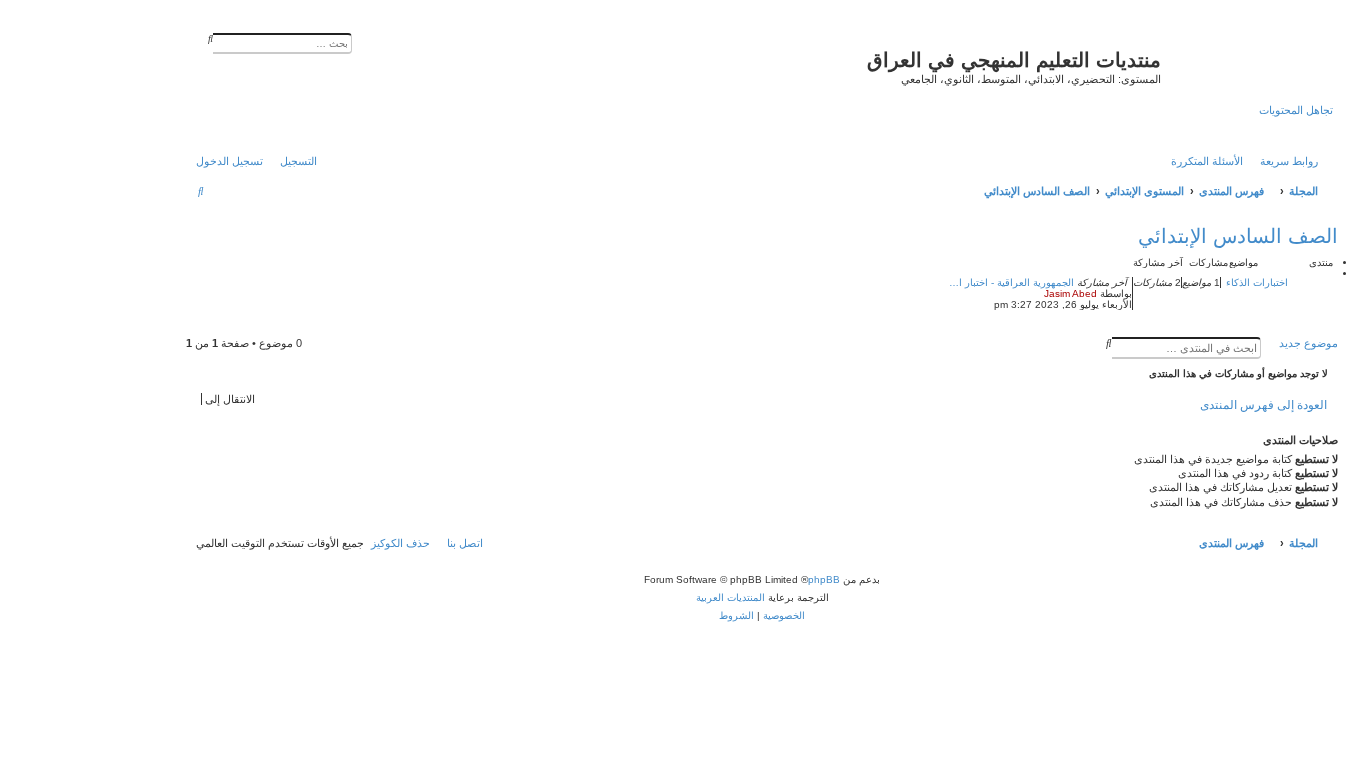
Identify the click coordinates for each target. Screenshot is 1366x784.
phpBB (824, 579)
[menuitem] (1212, 161)
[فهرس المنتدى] (1247, 65)
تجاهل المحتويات (1296, 110)
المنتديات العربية (730, 597)
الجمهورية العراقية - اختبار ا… (1011, 282)
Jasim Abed (1070, 293)
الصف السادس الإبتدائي (1238, 236)
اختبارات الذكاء (1257, 282)
